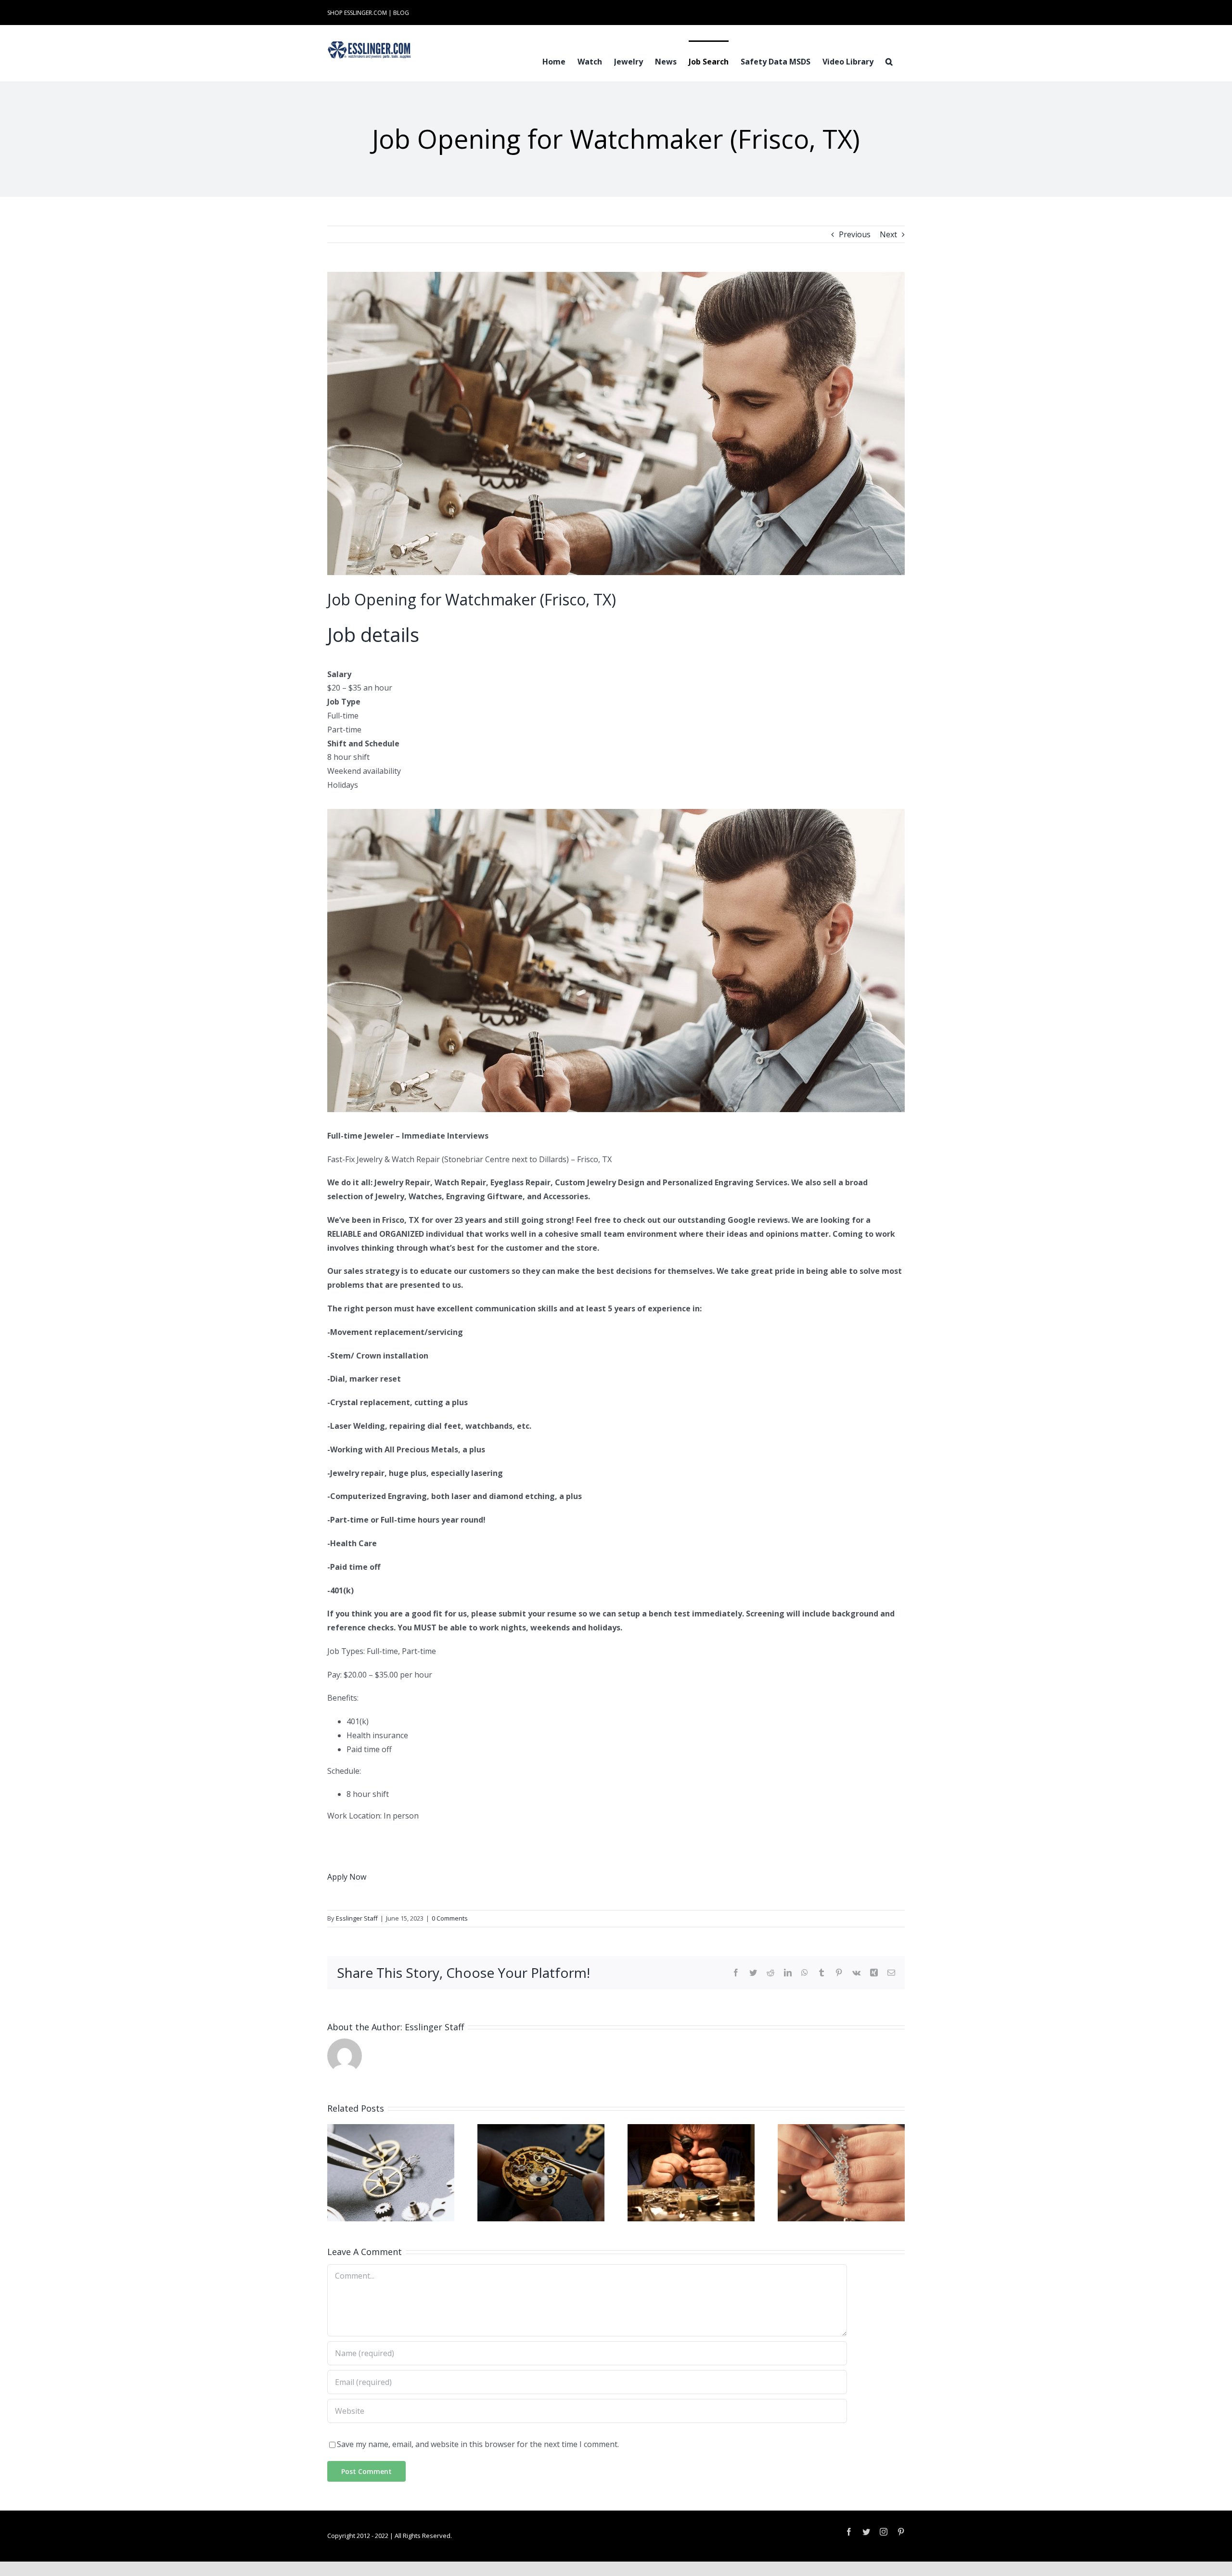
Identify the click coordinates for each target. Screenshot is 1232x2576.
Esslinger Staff (357, 1918)
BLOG (401, 13)
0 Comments (450, 1918)
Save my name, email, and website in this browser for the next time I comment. (478, 2444)
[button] (889, 61)
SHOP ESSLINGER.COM (357, 13)
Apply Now (347, 1877)
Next (888, 234)
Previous (855, 234)
